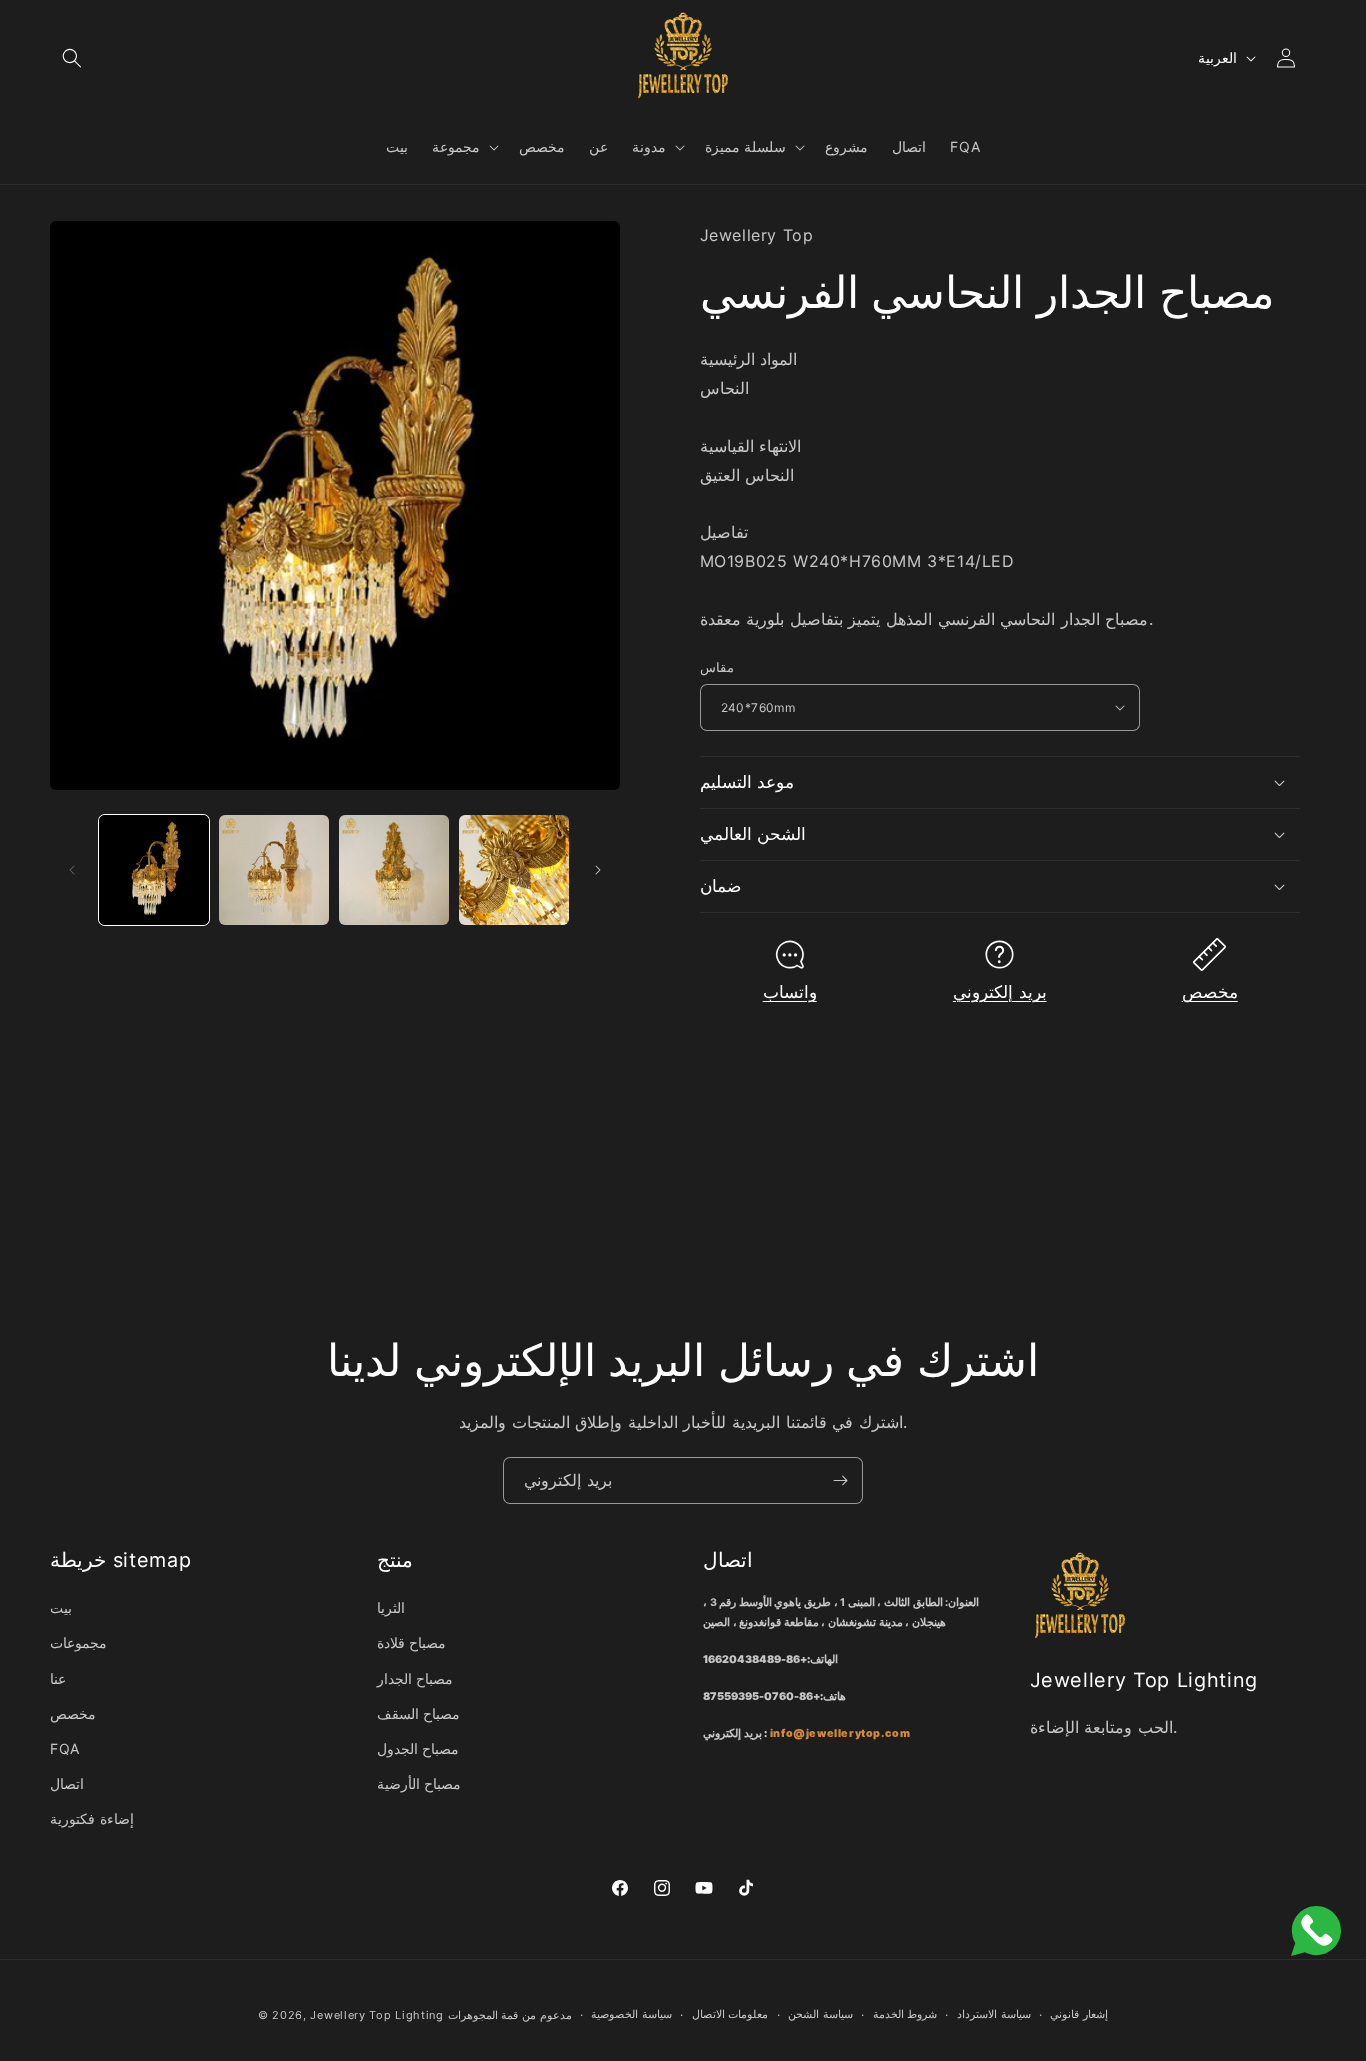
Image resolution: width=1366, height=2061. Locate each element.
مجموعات (78, 1642)
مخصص (1210, 992)
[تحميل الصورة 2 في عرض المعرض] (274, 870)
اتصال (67, 1783)
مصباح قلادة (412, 1642)
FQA (65, 1748)
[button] (72, 58)
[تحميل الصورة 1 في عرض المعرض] (154, 870)
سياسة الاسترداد (994, 2014)
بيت (61, 1607)
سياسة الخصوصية (631, 2014)
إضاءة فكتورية (92, 1818)
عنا (58, 1678)
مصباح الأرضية (419, 1783)
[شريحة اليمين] (598, 870)
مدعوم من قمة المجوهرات (510, 2015)
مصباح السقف (419, 1713)
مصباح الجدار (415, 1678)
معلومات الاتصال (730, 2014)
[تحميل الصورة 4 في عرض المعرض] (514, 870)
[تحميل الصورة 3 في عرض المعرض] (394, 870)
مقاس (717, 667)
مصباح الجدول (418, 1748)
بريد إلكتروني (1000, 992)
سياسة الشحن (820, 2014)
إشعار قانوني (1079, 2014)
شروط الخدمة (905, 2014)
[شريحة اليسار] (72, 870)
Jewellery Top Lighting (376, 2015)
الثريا (391, 1607)
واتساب (790, 992)
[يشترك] (840, 1480)
